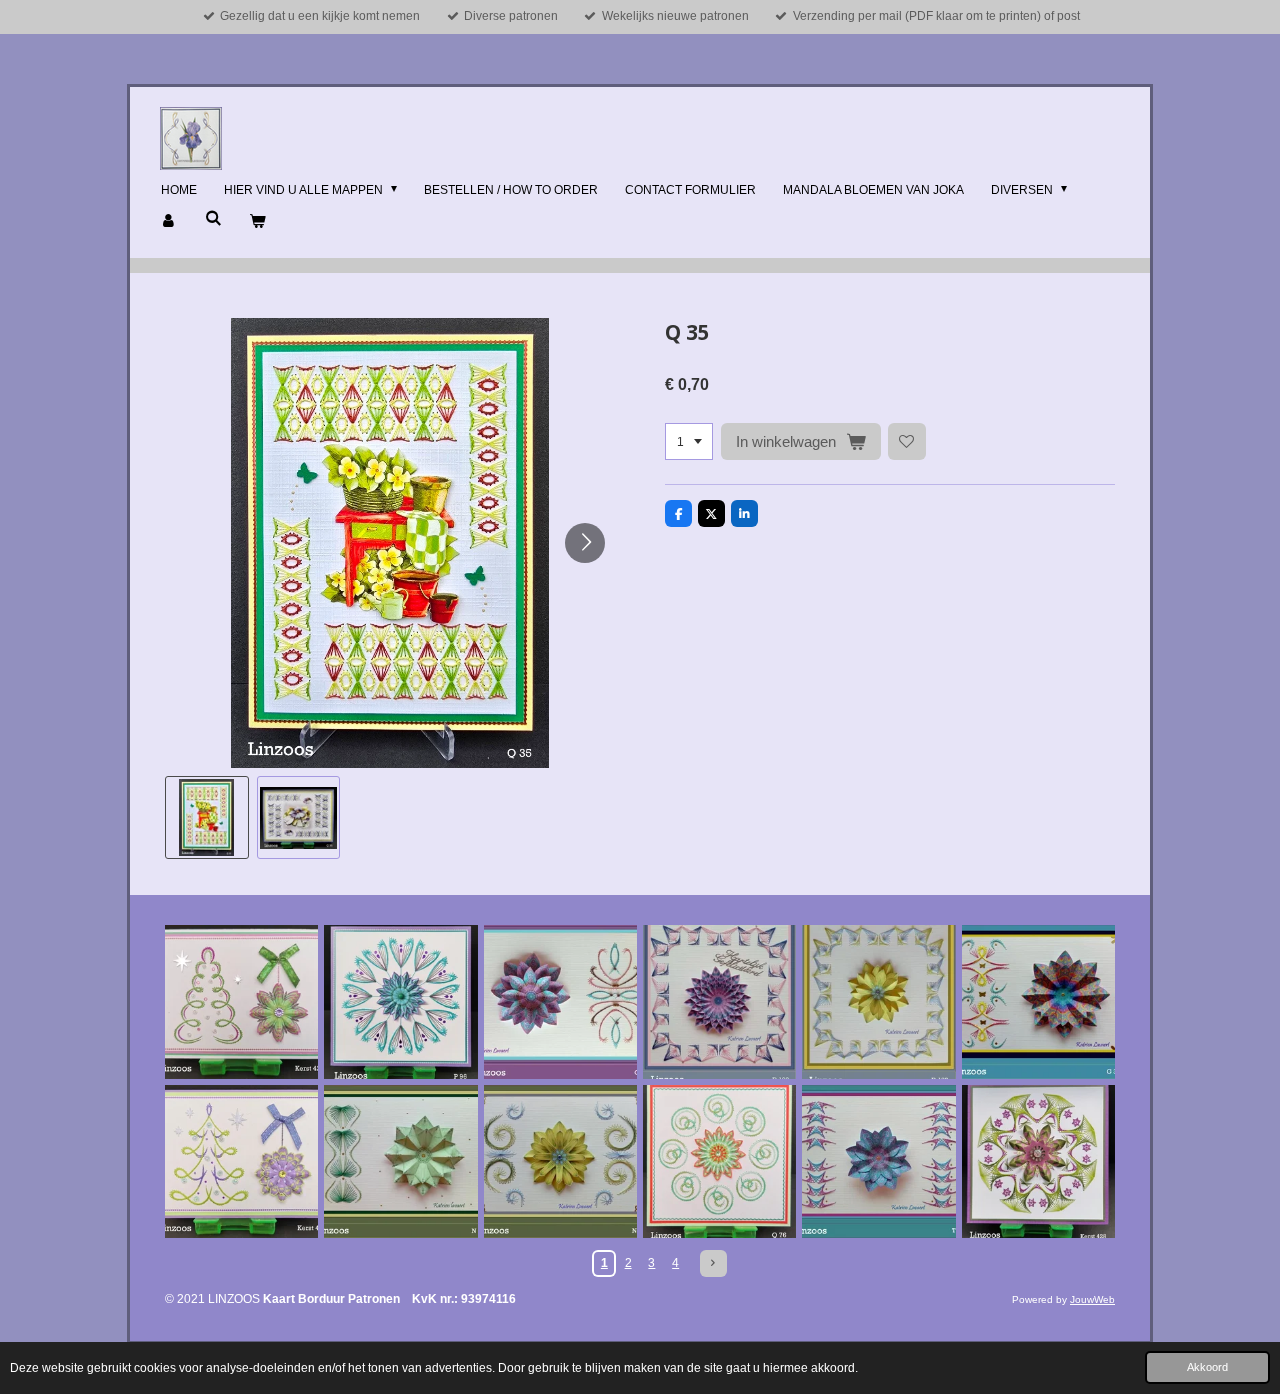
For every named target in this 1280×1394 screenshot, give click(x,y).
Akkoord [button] (1207, 1367)
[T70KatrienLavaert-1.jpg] (878, 1161)
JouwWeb (1092, 1299)
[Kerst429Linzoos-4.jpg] (241, 1001)
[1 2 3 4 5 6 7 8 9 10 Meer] (689, 442)
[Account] (169, 222)
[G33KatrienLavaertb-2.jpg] (1038, 1001)
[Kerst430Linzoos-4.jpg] (241, 1161)
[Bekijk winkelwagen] (257, 222)
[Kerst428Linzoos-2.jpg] (1038, 1161)
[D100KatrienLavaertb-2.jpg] (719, 1001)
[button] (207, 818)
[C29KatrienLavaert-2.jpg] (560, 1001)
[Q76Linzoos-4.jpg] (719, 1161)
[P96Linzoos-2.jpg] (400, 1001)
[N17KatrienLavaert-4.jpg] (560, 1161)
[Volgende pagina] (713, 1263)
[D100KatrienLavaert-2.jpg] (878, 1001)
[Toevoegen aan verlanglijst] (907, 442)
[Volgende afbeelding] (585, 543)
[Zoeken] (213, 218)
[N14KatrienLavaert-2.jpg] (400, 1161)
